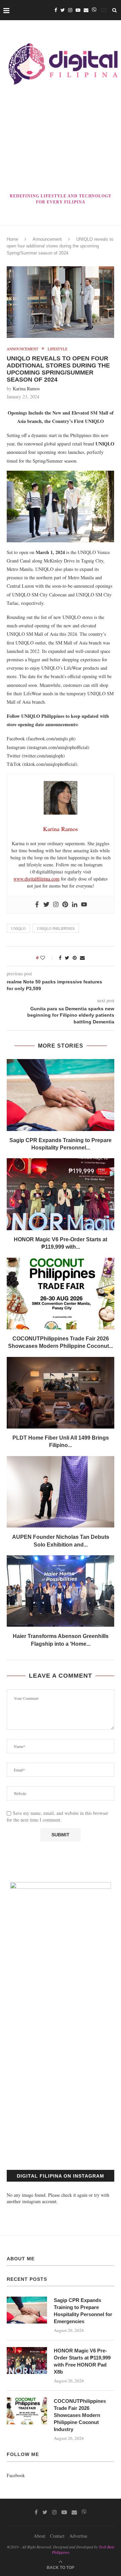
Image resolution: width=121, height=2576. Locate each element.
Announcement (47, 239)
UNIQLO (18, 928)
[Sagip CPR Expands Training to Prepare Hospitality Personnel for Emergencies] (61, 1095)
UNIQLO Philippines (56, 928)
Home (12, 239)
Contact (57, 2536)
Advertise (78, 2536)
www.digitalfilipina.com (36, 879)
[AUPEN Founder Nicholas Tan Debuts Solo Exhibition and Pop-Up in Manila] (61, 1492)
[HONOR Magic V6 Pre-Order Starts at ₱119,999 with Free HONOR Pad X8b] (61, 1194)
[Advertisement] (61, 140)
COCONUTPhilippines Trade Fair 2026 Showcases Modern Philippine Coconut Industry (80, 2415)
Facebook (16, 2475)
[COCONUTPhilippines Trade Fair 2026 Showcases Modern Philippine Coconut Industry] (61, 1294)
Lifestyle (58, 349)
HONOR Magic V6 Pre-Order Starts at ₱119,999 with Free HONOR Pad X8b (82, 2361)
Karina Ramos (26, 388)
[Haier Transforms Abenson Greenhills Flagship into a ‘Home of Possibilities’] (61, 1591)
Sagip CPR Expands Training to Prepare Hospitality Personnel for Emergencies (83, 2311)
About (39, 2536)
